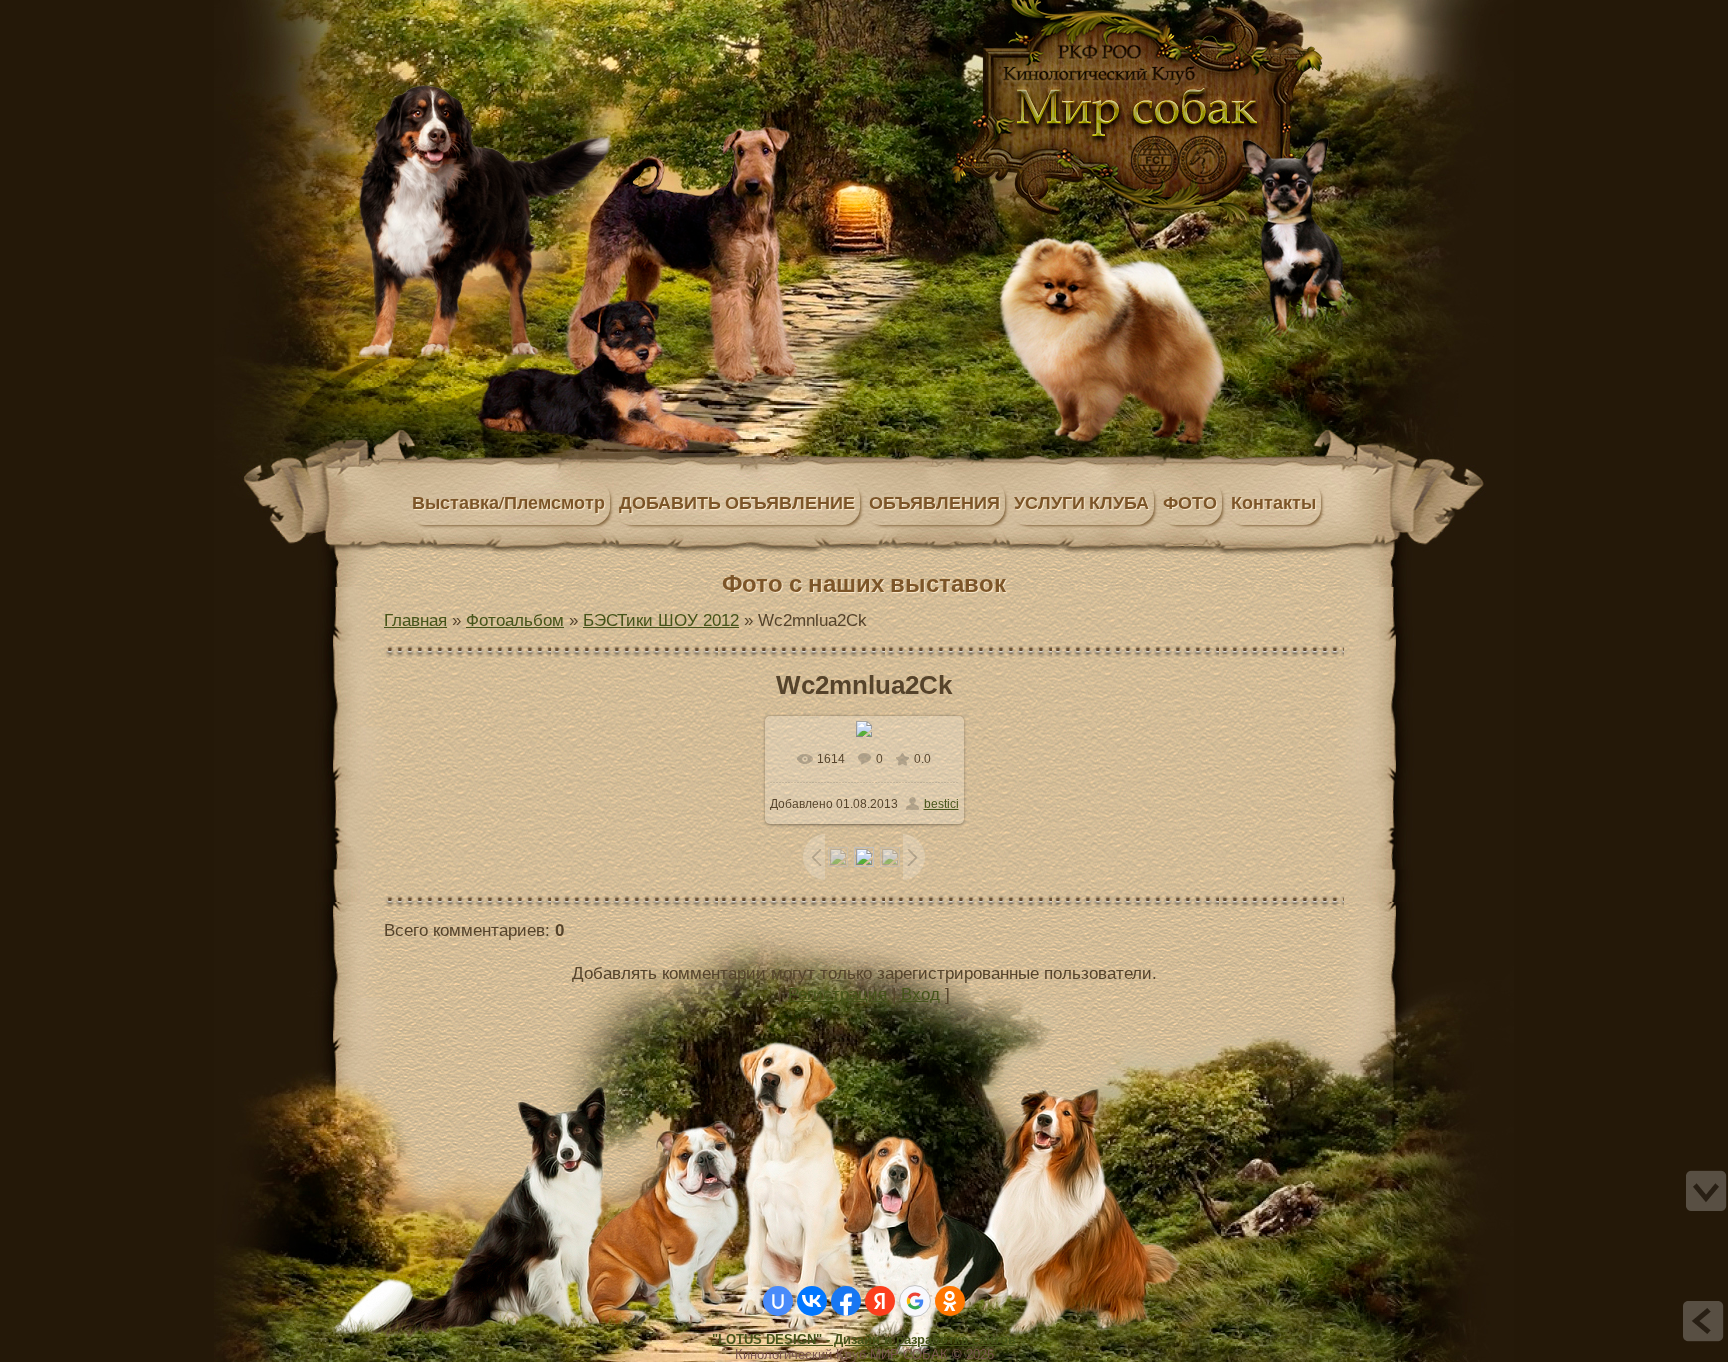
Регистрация (837, 994)
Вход (920, 994)
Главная (482, 13)
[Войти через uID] (778, 1301)
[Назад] (1703, 1321)
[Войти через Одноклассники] (950, 1301)
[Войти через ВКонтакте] (812, 1301)
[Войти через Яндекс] (880, 1301)
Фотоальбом (515, 620)
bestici (941, 804)
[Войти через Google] (915, 1301)
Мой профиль (502, 13)
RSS (542, 13)
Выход (522, 13)
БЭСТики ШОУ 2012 (661, 620)
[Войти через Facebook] (846, 1301)
